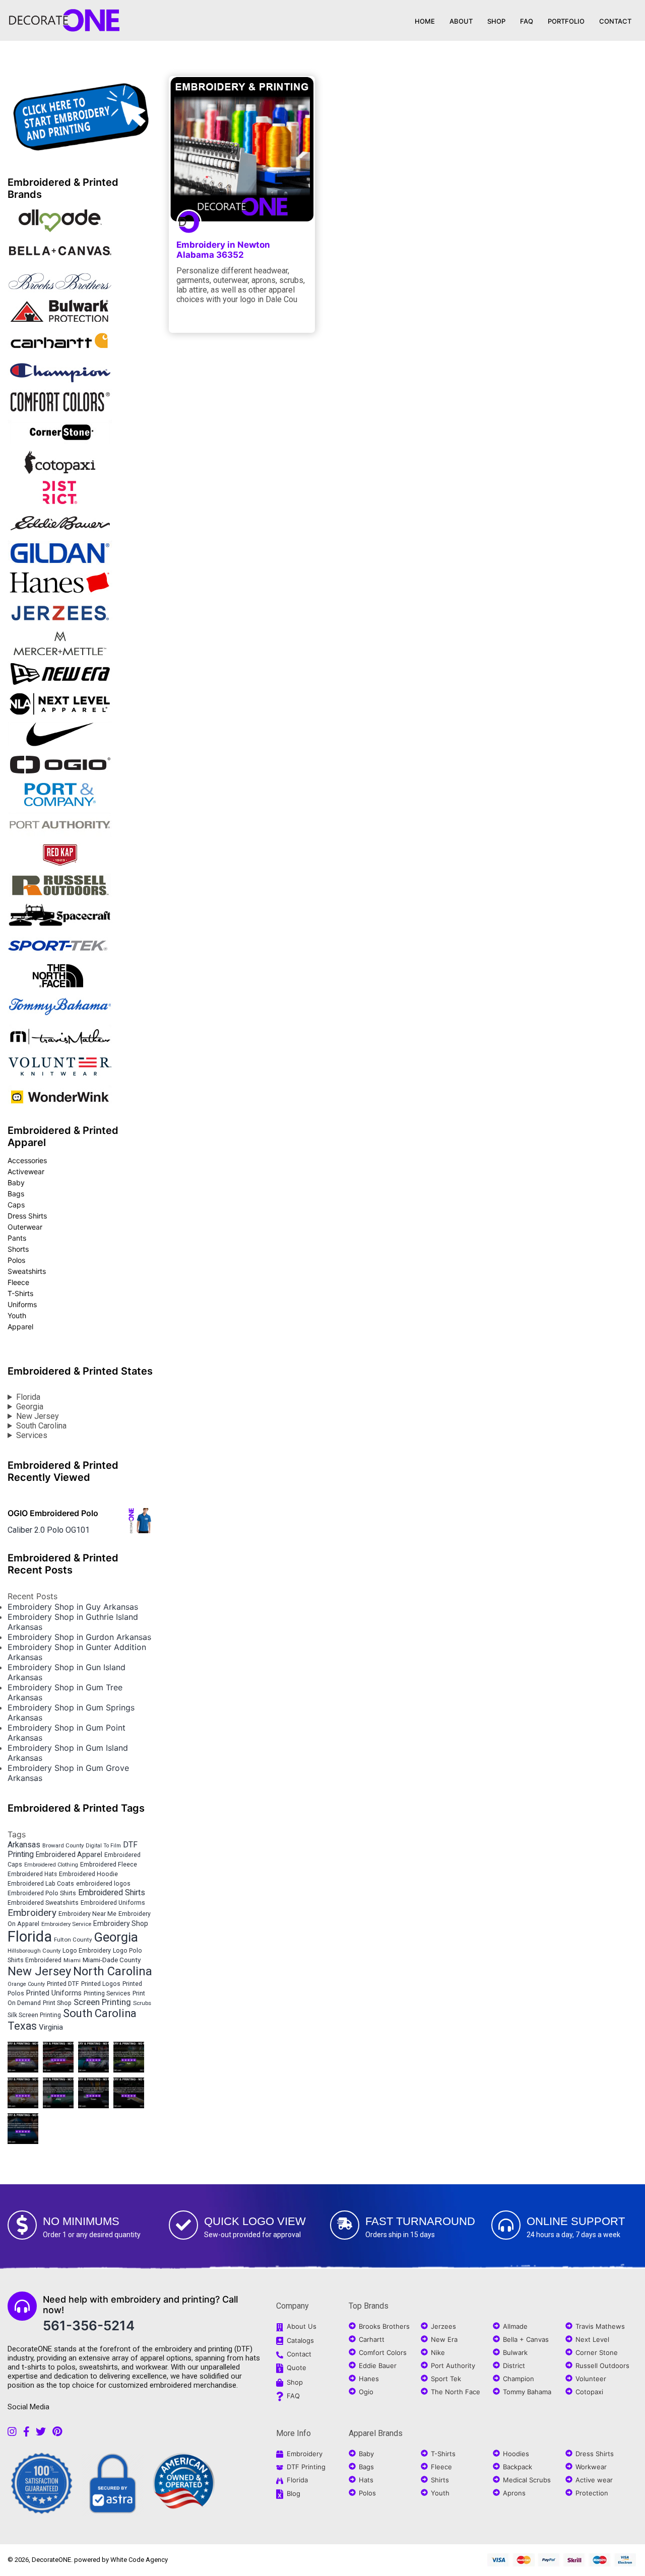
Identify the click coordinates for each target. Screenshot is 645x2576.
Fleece (18, 1282)
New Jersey (38, 1416)
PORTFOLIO (566, 21)
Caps (16, 1205)
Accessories (27, 1160)
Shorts (18, 1249)
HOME (425, 21)
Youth (17, 1315)
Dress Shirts (27, 1216)
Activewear (26, 1171)
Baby (16, 1183)
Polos (16, 1260)
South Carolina (41, 1426)
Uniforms (22, 1304)
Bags (16, 1194)
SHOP (496, 21)
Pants (17, 1238)
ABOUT (461, 21)
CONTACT (615, 21)
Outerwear (25, 1227)
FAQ (527, 21)
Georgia (30, 1407)
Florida (28, 1397)
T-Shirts (20, 1293)
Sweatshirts (27, 1271)
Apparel (20, 1327)
